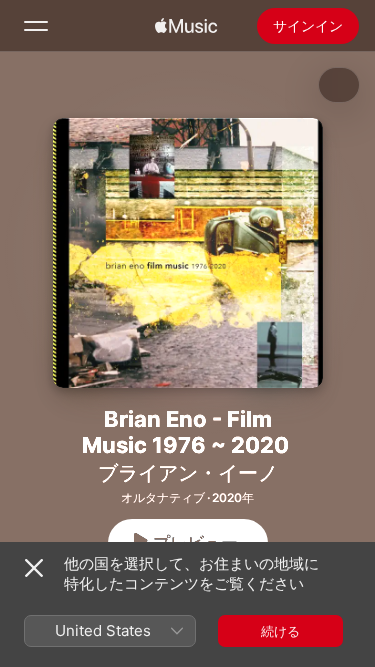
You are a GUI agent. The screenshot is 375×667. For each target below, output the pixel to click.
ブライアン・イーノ (188, 473)
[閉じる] (34, 568)
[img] (186, 26)
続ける (280, 631)
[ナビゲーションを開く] (36, 26)
